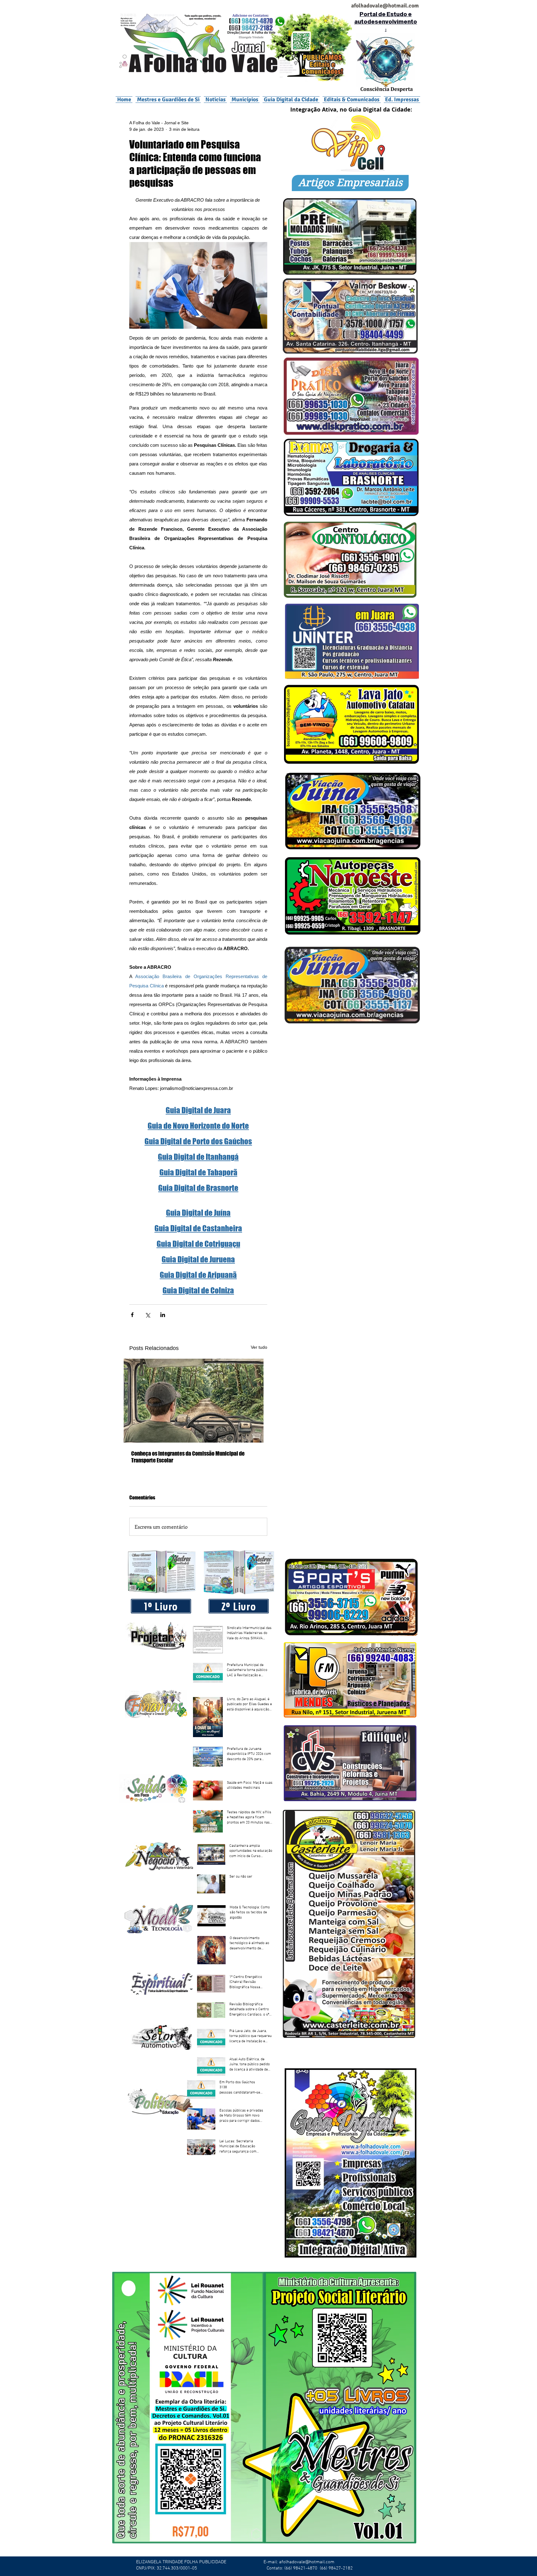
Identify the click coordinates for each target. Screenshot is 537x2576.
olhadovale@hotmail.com (387, 6)
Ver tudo (259, 1347)
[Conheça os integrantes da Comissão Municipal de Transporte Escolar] (198, 1401)
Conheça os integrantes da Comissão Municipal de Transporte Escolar (188, 1457)
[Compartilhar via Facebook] (132, 1315)
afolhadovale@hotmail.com (307, 2562)
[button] (245, 99)
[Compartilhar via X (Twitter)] (147, 1315)
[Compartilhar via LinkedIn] (163, 1315)
